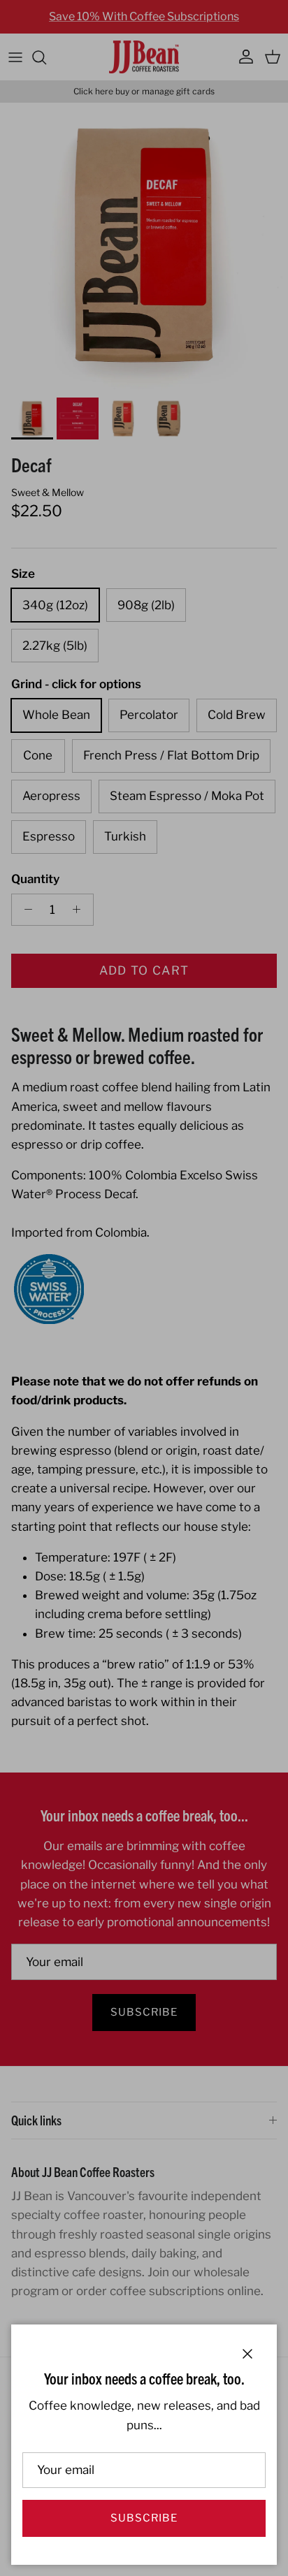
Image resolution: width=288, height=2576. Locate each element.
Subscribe (144, 2518)
